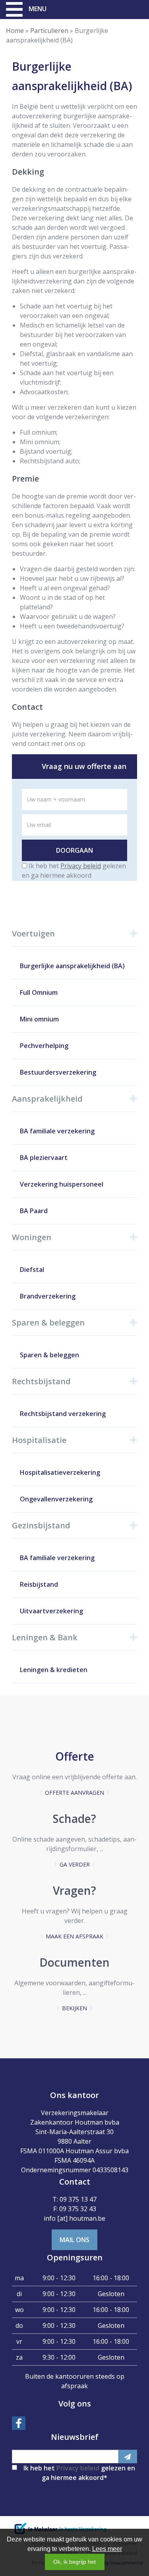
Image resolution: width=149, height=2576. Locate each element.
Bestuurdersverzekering (58, 1072)
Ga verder (75, 1864)
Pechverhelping (44, 1046)
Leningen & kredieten (54, 1670)
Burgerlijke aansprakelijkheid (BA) (72, 966)
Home (15, 31)
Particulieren (49, 31)
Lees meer (107, 2549)
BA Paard (34, 1211)
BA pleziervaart (44, 1158)
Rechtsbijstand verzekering (63, 1414)
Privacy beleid (81, 866)
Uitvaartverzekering (51, 1611)
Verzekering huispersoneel (62, 1184)
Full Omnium (39, 992)
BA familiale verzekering (57, 1131)
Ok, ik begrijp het (74, 2562)
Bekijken (74, 2008)
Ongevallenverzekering (56, 1499)
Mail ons (74, 2240)
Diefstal (32, 1270)
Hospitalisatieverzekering (60, 1472)
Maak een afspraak (74, 1936)
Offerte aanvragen (74, 1793)
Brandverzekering (48, 1296)
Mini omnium (39, 1019)
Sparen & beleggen (49, 1355)
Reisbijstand (39, 1584)
